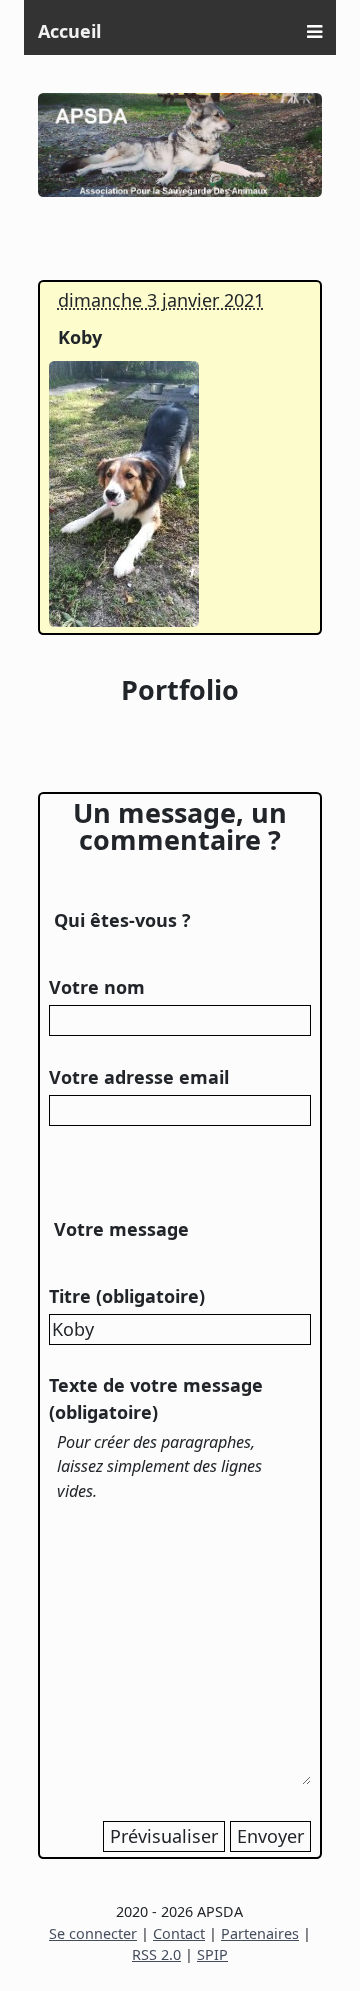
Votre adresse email (139, 1077)
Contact (179, 1933)
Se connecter (93, 1933)
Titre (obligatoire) (127, 1296)
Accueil (69, 31)
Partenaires (260, 1933)
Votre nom (97, 987)
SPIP (212, 1954)
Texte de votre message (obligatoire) (156, 1398)
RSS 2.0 (156, 1954)
